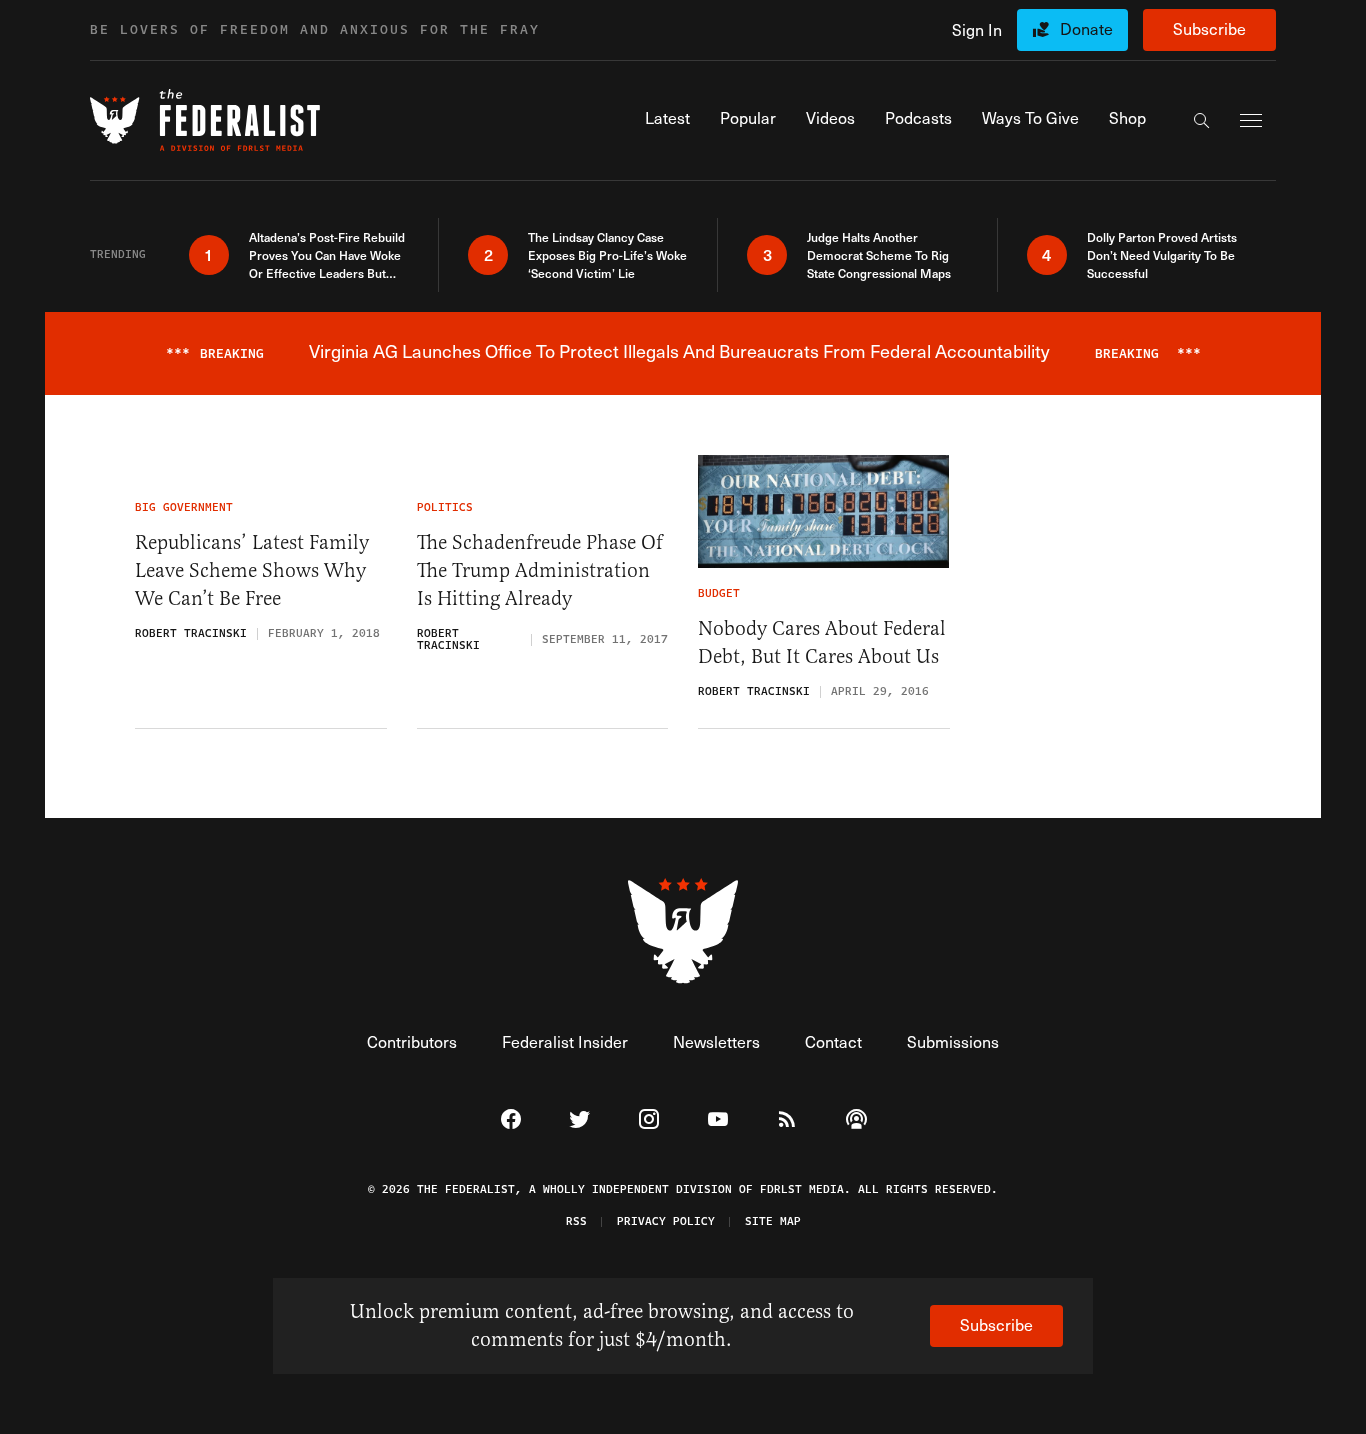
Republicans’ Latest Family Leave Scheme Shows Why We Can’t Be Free (252, 570)
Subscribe (1209, 28)
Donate (1086, 28)
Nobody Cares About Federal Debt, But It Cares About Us (822, 642)
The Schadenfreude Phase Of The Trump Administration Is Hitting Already (540, 570)
